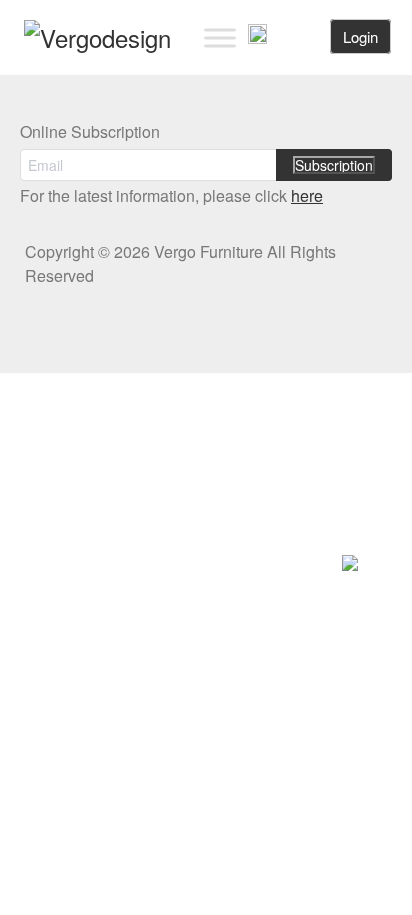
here (307, 195)
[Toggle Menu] (220, 37)
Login (360, 36)
